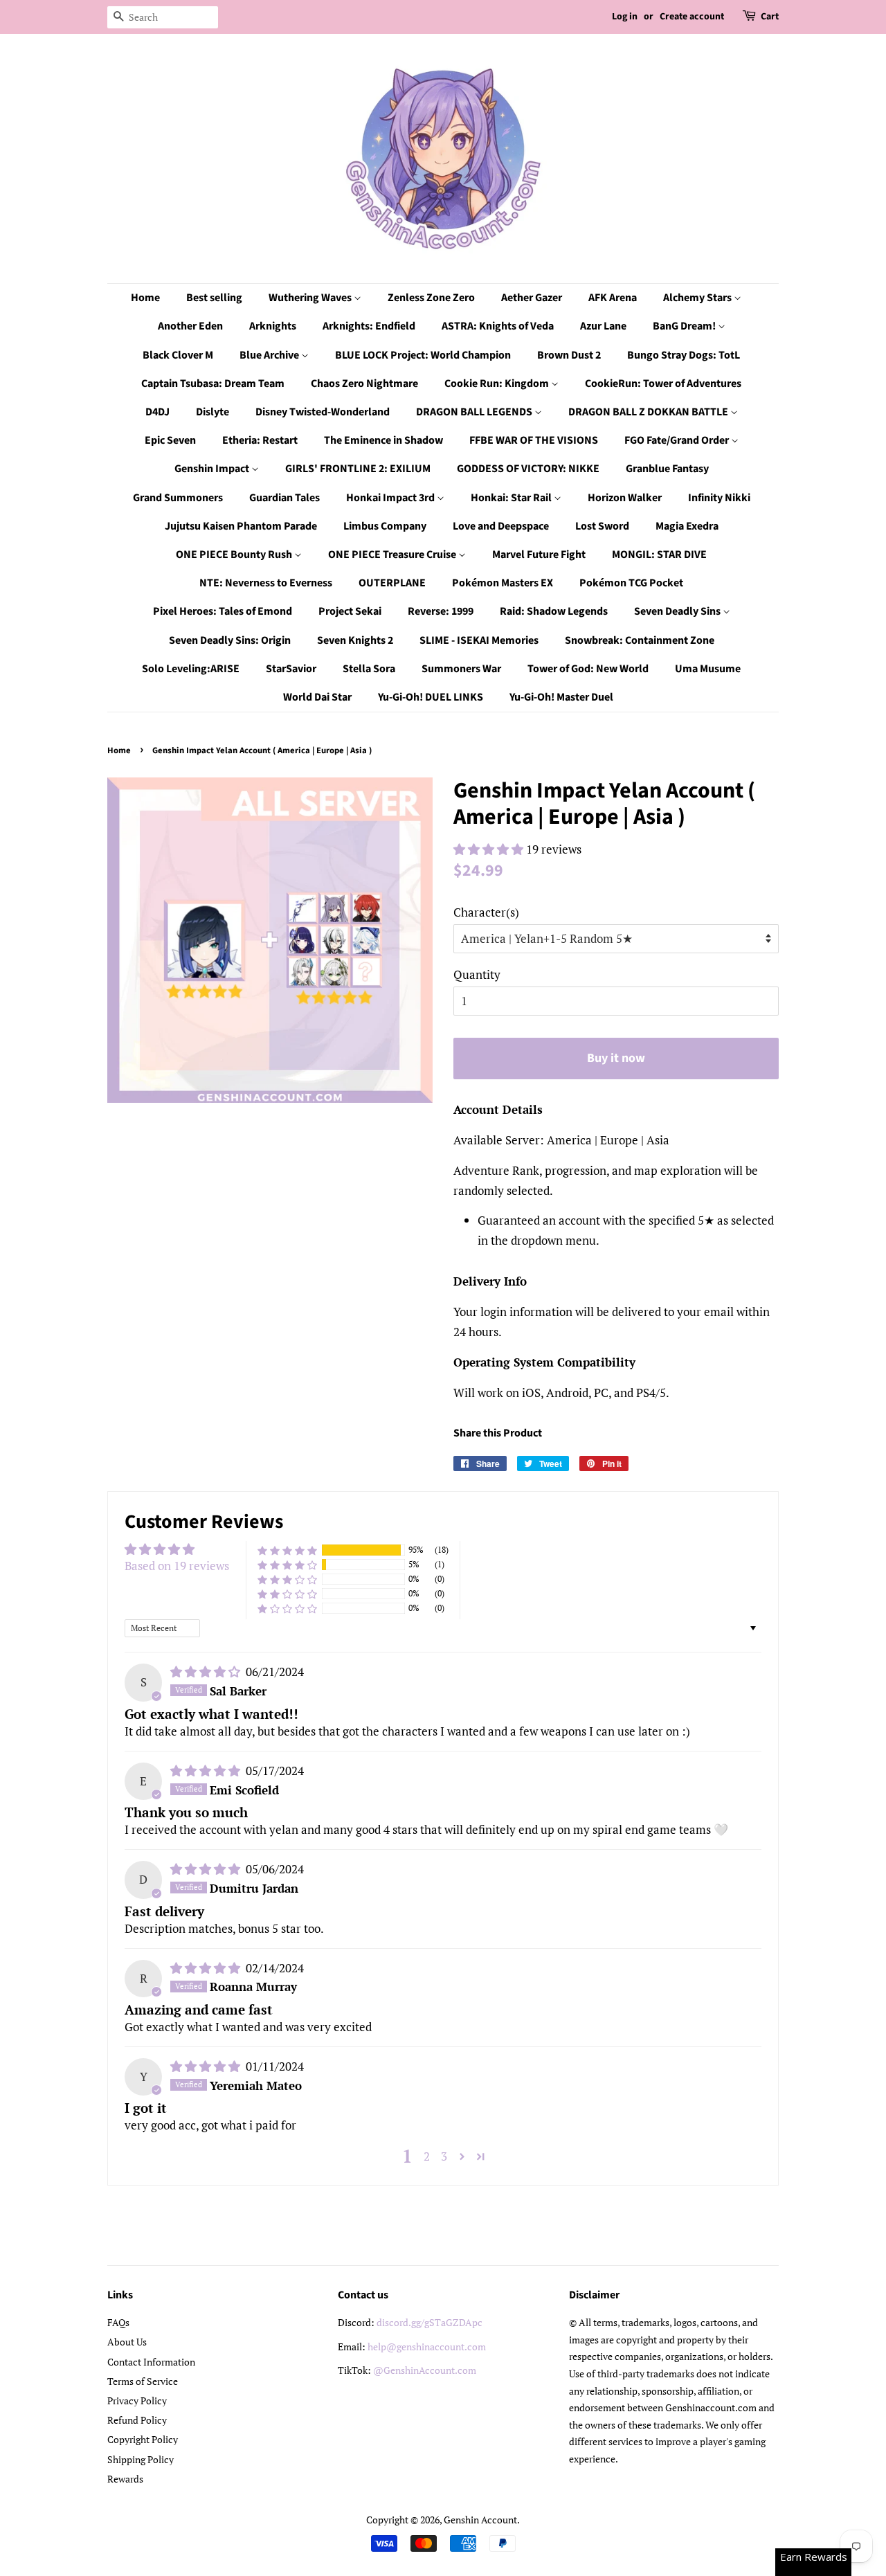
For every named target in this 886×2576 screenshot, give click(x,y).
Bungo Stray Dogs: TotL (684, 355)
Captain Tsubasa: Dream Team (213, 384)
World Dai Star (317, 697)
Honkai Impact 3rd (391, 498)
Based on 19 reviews (177, 1566)
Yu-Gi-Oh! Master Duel (561, 697)
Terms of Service (143, 2381)
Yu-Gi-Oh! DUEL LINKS (431, 697)
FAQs (118, 2322)
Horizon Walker (625, 498)
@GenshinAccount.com (425, 2370)
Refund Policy (137, 2420)
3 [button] (444, 2156)
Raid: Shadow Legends (554, 611)
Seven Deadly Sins (678, 611)
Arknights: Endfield (369, 326)
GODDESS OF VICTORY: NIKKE (528, 469)
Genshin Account (480, 2520)
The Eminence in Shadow (383, 440)
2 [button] (427, 2156)
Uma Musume (708, 669)
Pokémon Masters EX (503, 583)
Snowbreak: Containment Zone (640, 640)
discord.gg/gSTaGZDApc (430, 2322)
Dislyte (213, 412)
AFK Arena (613, 298)
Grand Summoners (178, 498)
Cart (770, 17)
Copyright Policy (143, 2439)
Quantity (477, 974)
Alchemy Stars (698, 298)
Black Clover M (178, 355)
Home (145, 298)
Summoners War (461, 669)
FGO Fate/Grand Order (678, 440)
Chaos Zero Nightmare (364, 384)
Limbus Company (385, 526)
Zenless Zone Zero (431, 298)
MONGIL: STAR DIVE (659, 555)
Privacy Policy (137, 2401)
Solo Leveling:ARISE (191, 669)
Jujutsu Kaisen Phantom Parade (241, 526)
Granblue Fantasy (667, 469)
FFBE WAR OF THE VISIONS (534, 440)
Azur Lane (603, 326)
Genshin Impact (213, 469)
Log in (625, 17)
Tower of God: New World (588, 669)
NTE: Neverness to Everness (266, 583)
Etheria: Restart (260, 440)
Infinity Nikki (719, 498)
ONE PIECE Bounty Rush (235, 555)
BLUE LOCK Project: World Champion (423, 355)
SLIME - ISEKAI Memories (479, 640)
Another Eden (190, 326)
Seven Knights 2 (355, 640)
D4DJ (157, 412)
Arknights (273, 326)
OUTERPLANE (392, 583)
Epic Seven (170, 440)
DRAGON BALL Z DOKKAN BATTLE (649, 412)
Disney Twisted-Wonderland (323, 412)
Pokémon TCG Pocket (631, 583)
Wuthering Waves (311, 298)
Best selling (214, 298)
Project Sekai (350, 611)
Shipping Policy (141, 2459)
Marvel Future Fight (539, 555)
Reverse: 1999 (441, 611)
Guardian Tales (284, 498)
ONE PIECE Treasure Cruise (393, 555)
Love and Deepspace (501, 526)
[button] (490, 849)
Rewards (125, 2479)
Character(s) (486, 912)
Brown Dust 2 (569, 355)
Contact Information (151, 2362)
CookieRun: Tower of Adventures (663, 384)
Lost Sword (602, 526)
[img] (207, 1672)
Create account (692, 17)
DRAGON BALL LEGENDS (475, 412)
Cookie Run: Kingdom (498, 384)
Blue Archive (270, 355)
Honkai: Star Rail (512, 498)
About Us (127, 2342)
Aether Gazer (532, 298)
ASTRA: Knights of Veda (498, 326)
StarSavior (291, 669)
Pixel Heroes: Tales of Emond (223, 611)
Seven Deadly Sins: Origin (230, 640)
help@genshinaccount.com (427, 2347)
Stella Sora (369, 669)
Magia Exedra (687, 526)
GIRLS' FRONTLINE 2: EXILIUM (358, 469)
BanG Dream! (685, 326)
